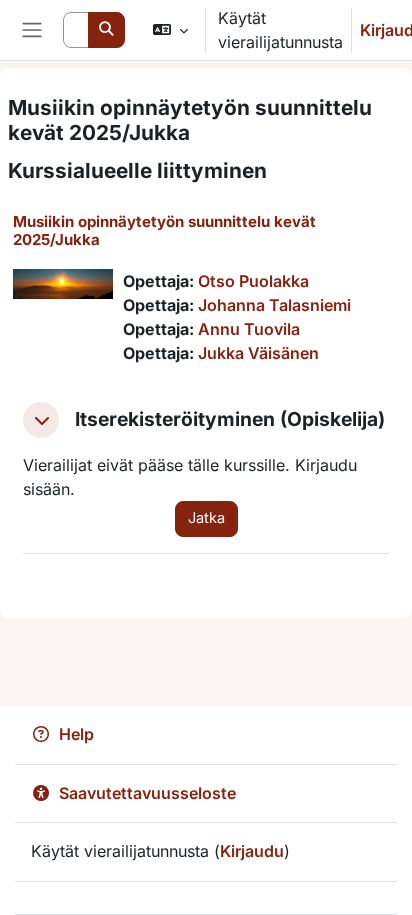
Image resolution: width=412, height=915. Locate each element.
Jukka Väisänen (258, 353)
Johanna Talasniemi (274, 305)
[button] (170, 30)
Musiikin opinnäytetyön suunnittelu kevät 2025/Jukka (164, 230)
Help (76, 734)
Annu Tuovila (249, 329)
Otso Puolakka (253, 281)
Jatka (206, 518)
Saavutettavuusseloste (147, 793)
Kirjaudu (252, 851)
